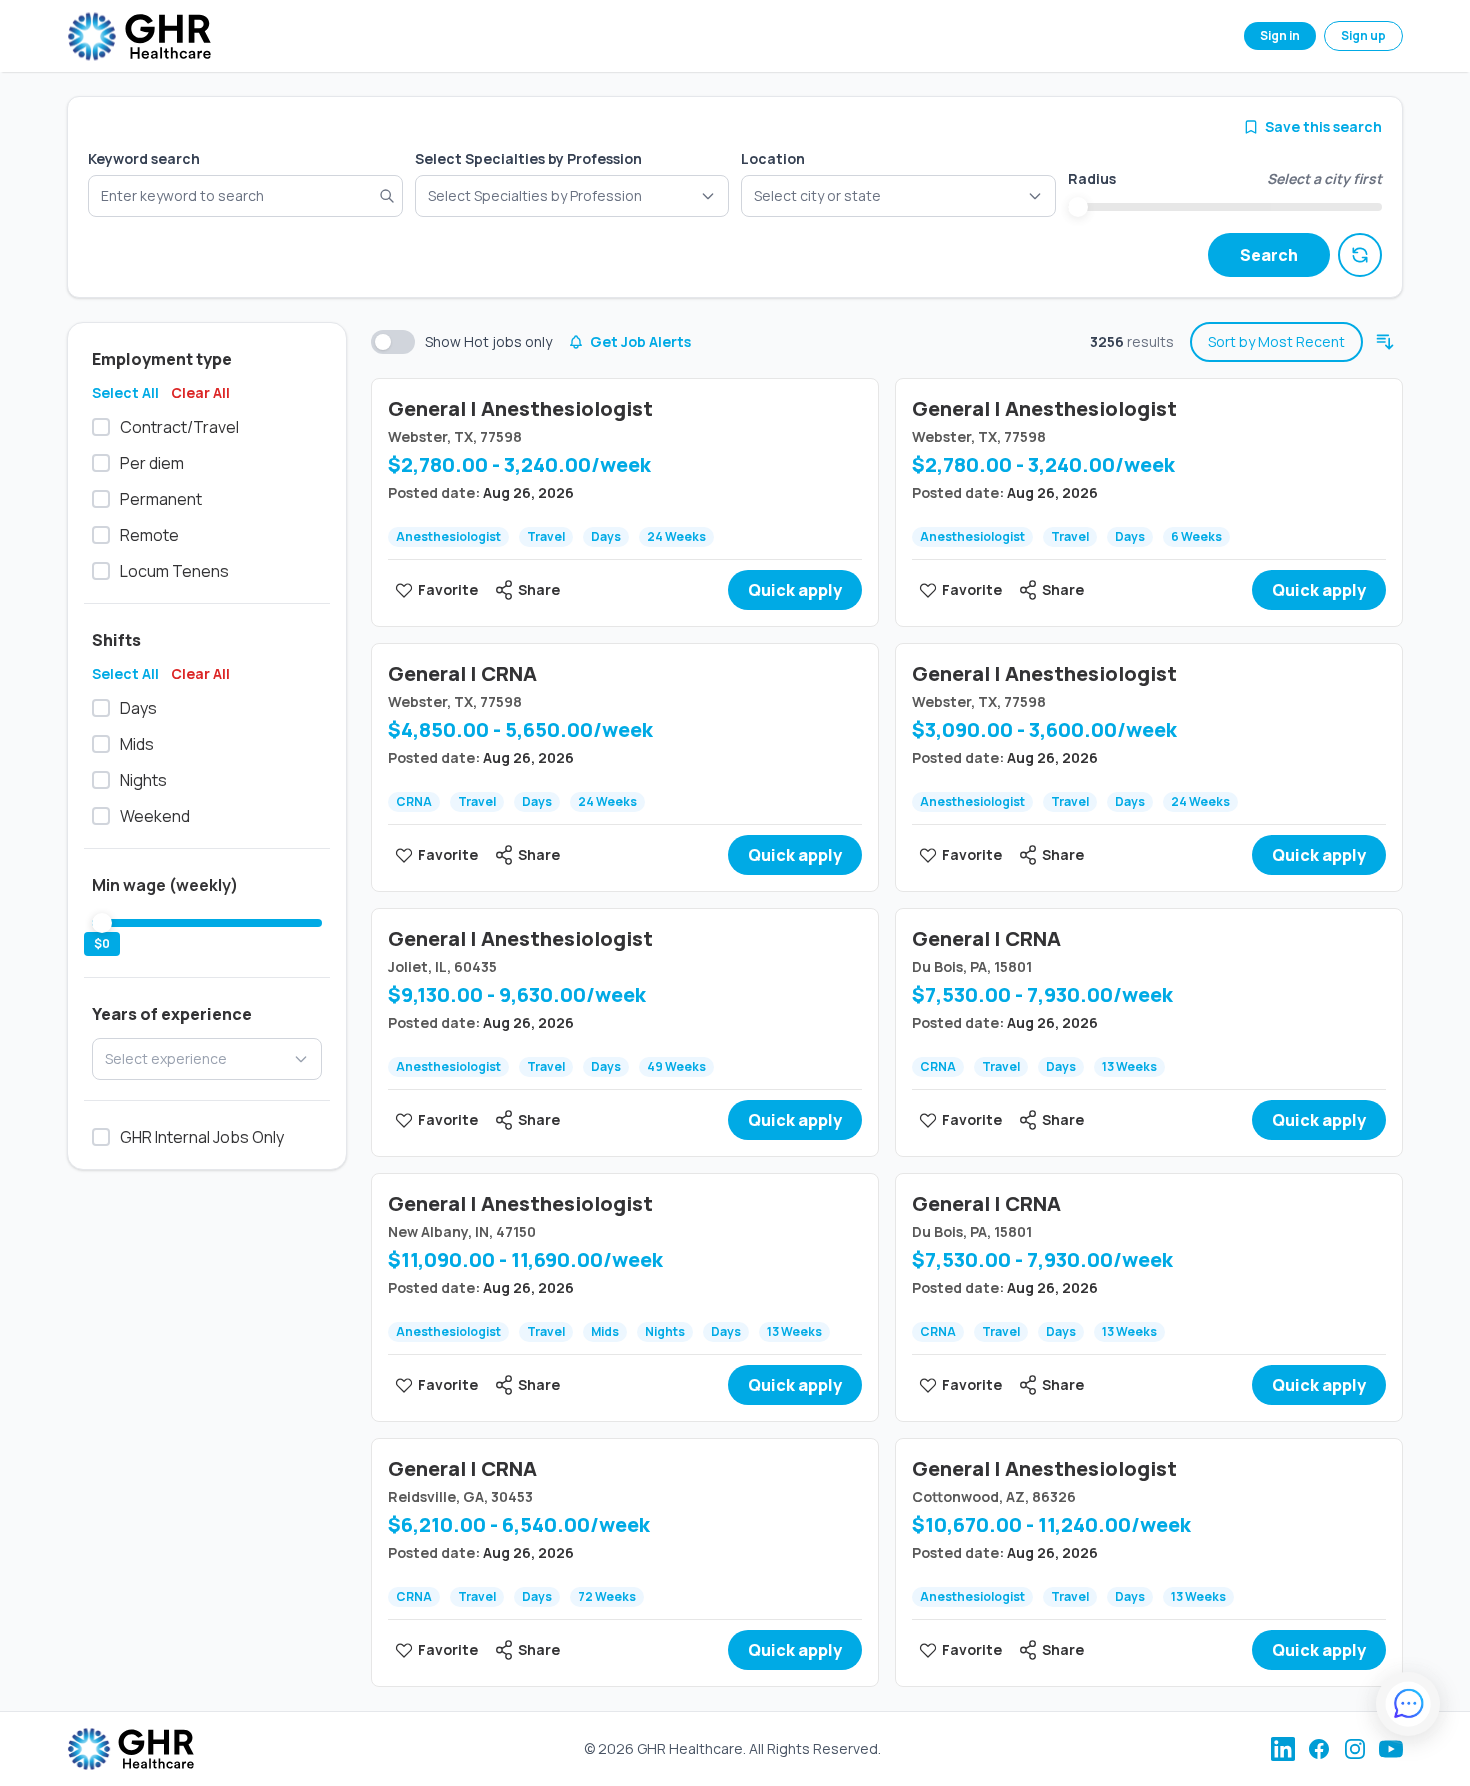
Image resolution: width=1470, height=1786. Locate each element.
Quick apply (795, 590)
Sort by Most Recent (1276, 341)
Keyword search (144, 158)
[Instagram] (1355, 1749)
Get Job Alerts (640, 341)
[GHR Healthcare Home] (139, 36)
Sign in (1280, 35)
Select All (125, 392)
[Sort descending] (1385, 342)
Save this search (1323, 126)
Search (1269, 255)
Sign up (1363, 35)
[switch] (393, 342)
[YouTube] (1391, 1749)
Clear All (200, 392)
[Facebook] (1319, 1749)
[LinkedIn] (1283, 1749)
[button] (898, 196)
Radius (1092, 178)
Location (773, 158)
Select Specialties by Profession (528, 158)
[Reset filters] (1360, 255)
